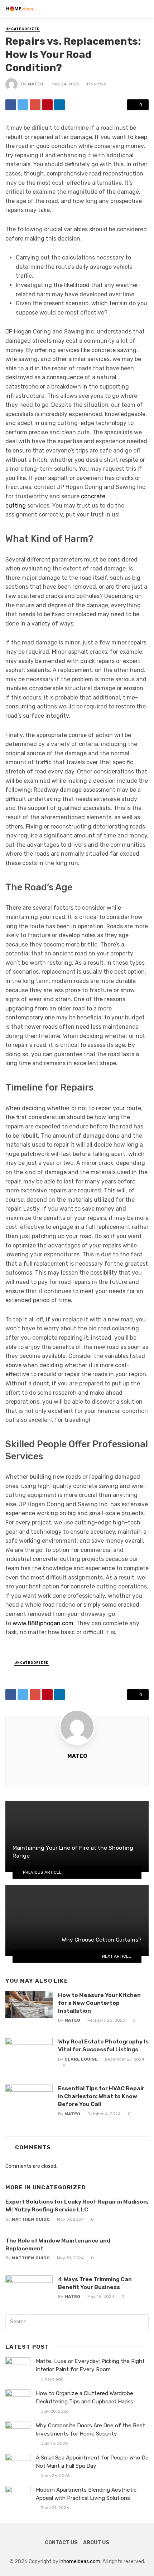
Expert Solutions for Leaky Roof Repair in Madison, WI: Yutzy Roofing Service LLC (77, 2206)
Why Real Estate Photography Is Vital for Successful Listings (103, 2045)
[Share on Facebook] (11, 105)
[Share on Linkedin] (59, 105)
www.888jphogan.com (43, 1623)
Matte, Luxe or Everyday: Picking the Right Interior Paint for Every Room (90, 2365)
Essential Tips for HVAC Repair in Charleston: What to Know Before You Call (101, 2096)
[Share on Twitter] (23, 105)
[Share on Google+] (35, 105)
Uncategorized (23, 29)
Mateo (35, 84)
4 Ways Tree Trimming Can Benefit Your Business (95, 2283)
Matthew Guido (31, 2219)
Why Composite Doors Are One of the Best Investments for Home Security (90, 2430)
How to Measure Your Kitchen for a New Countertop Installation (99, 2003)
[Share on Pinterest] (47, 105)
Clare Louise (81, 2059)
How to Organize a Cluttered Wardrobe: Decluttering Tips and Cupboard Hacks (85, 2397)
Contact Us (61, 2543)
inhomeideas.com (80, 2562)
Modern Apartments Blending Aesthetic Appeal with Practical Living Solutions (86, 2494)
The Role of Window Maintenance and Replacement (58, 2244)
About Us (96, 2543)
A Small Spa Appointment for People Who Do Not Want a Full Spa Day (92, 2462)
